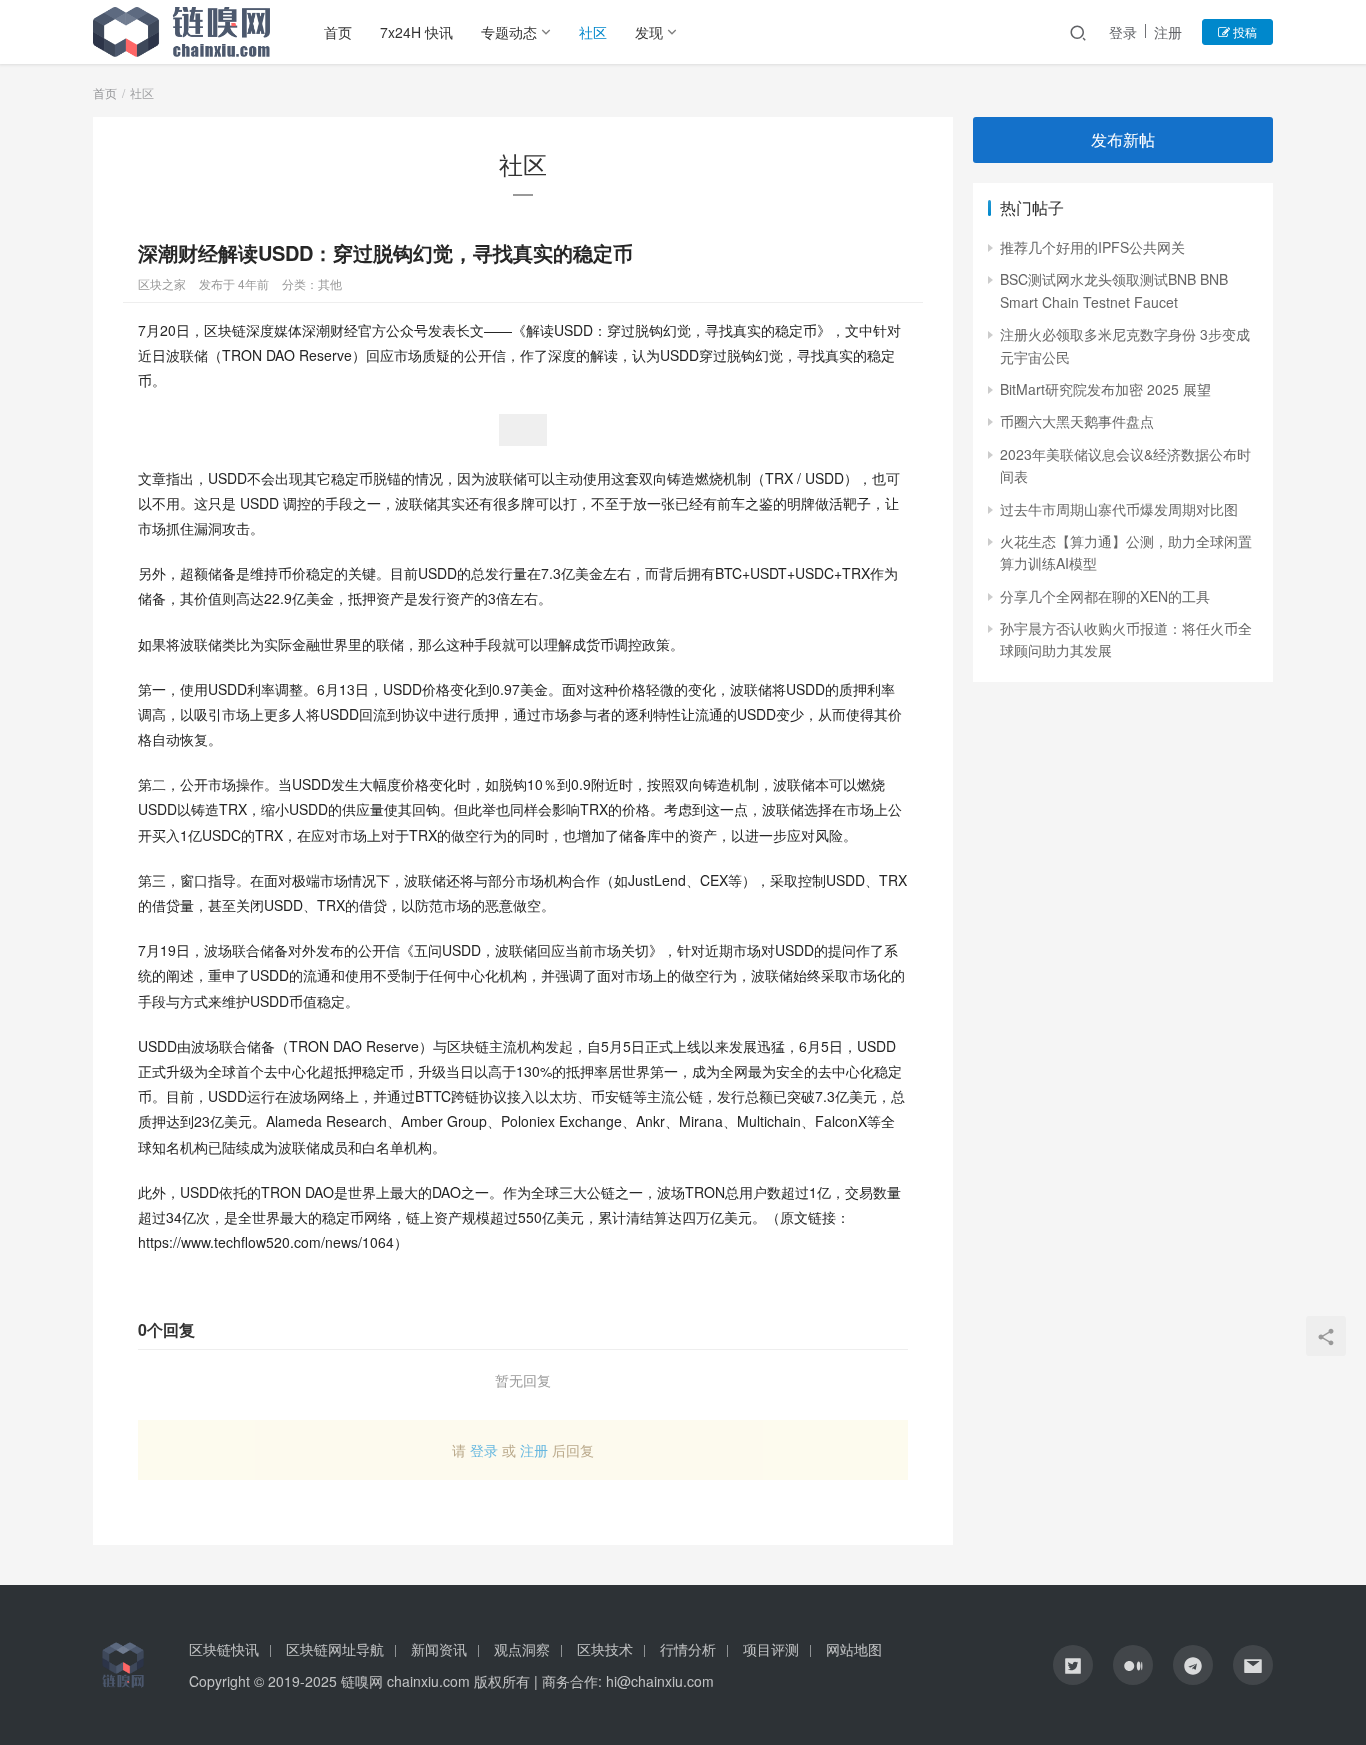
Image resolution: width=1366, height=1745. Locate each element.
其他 (330, 283)
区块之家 (162, 283)
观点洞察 (522, 1649)
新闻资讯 (439, 1649)
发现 (649, 32)
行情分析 (688, 1649)
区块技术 (605, 1649)
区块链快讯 (224, 1649)
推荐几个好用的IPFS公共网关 (1092, 247)
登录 (1123, 32)
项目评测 (771, 1649)
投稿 (1243, 31)
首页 (338, 32)
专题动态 (509, 32)
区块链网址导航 (335, 1649)
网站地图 (854, 1649)
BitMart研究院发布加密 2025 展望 (1105, 389)
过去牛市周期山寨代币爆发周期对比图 (1119, 509)
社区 (593, 32)
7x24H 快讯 (416, 32)
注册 (1168, 32)
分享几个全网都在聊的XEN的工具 (1105, 596)
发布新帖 (1123, 139)
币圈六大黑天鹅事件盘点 (1077, 421)
